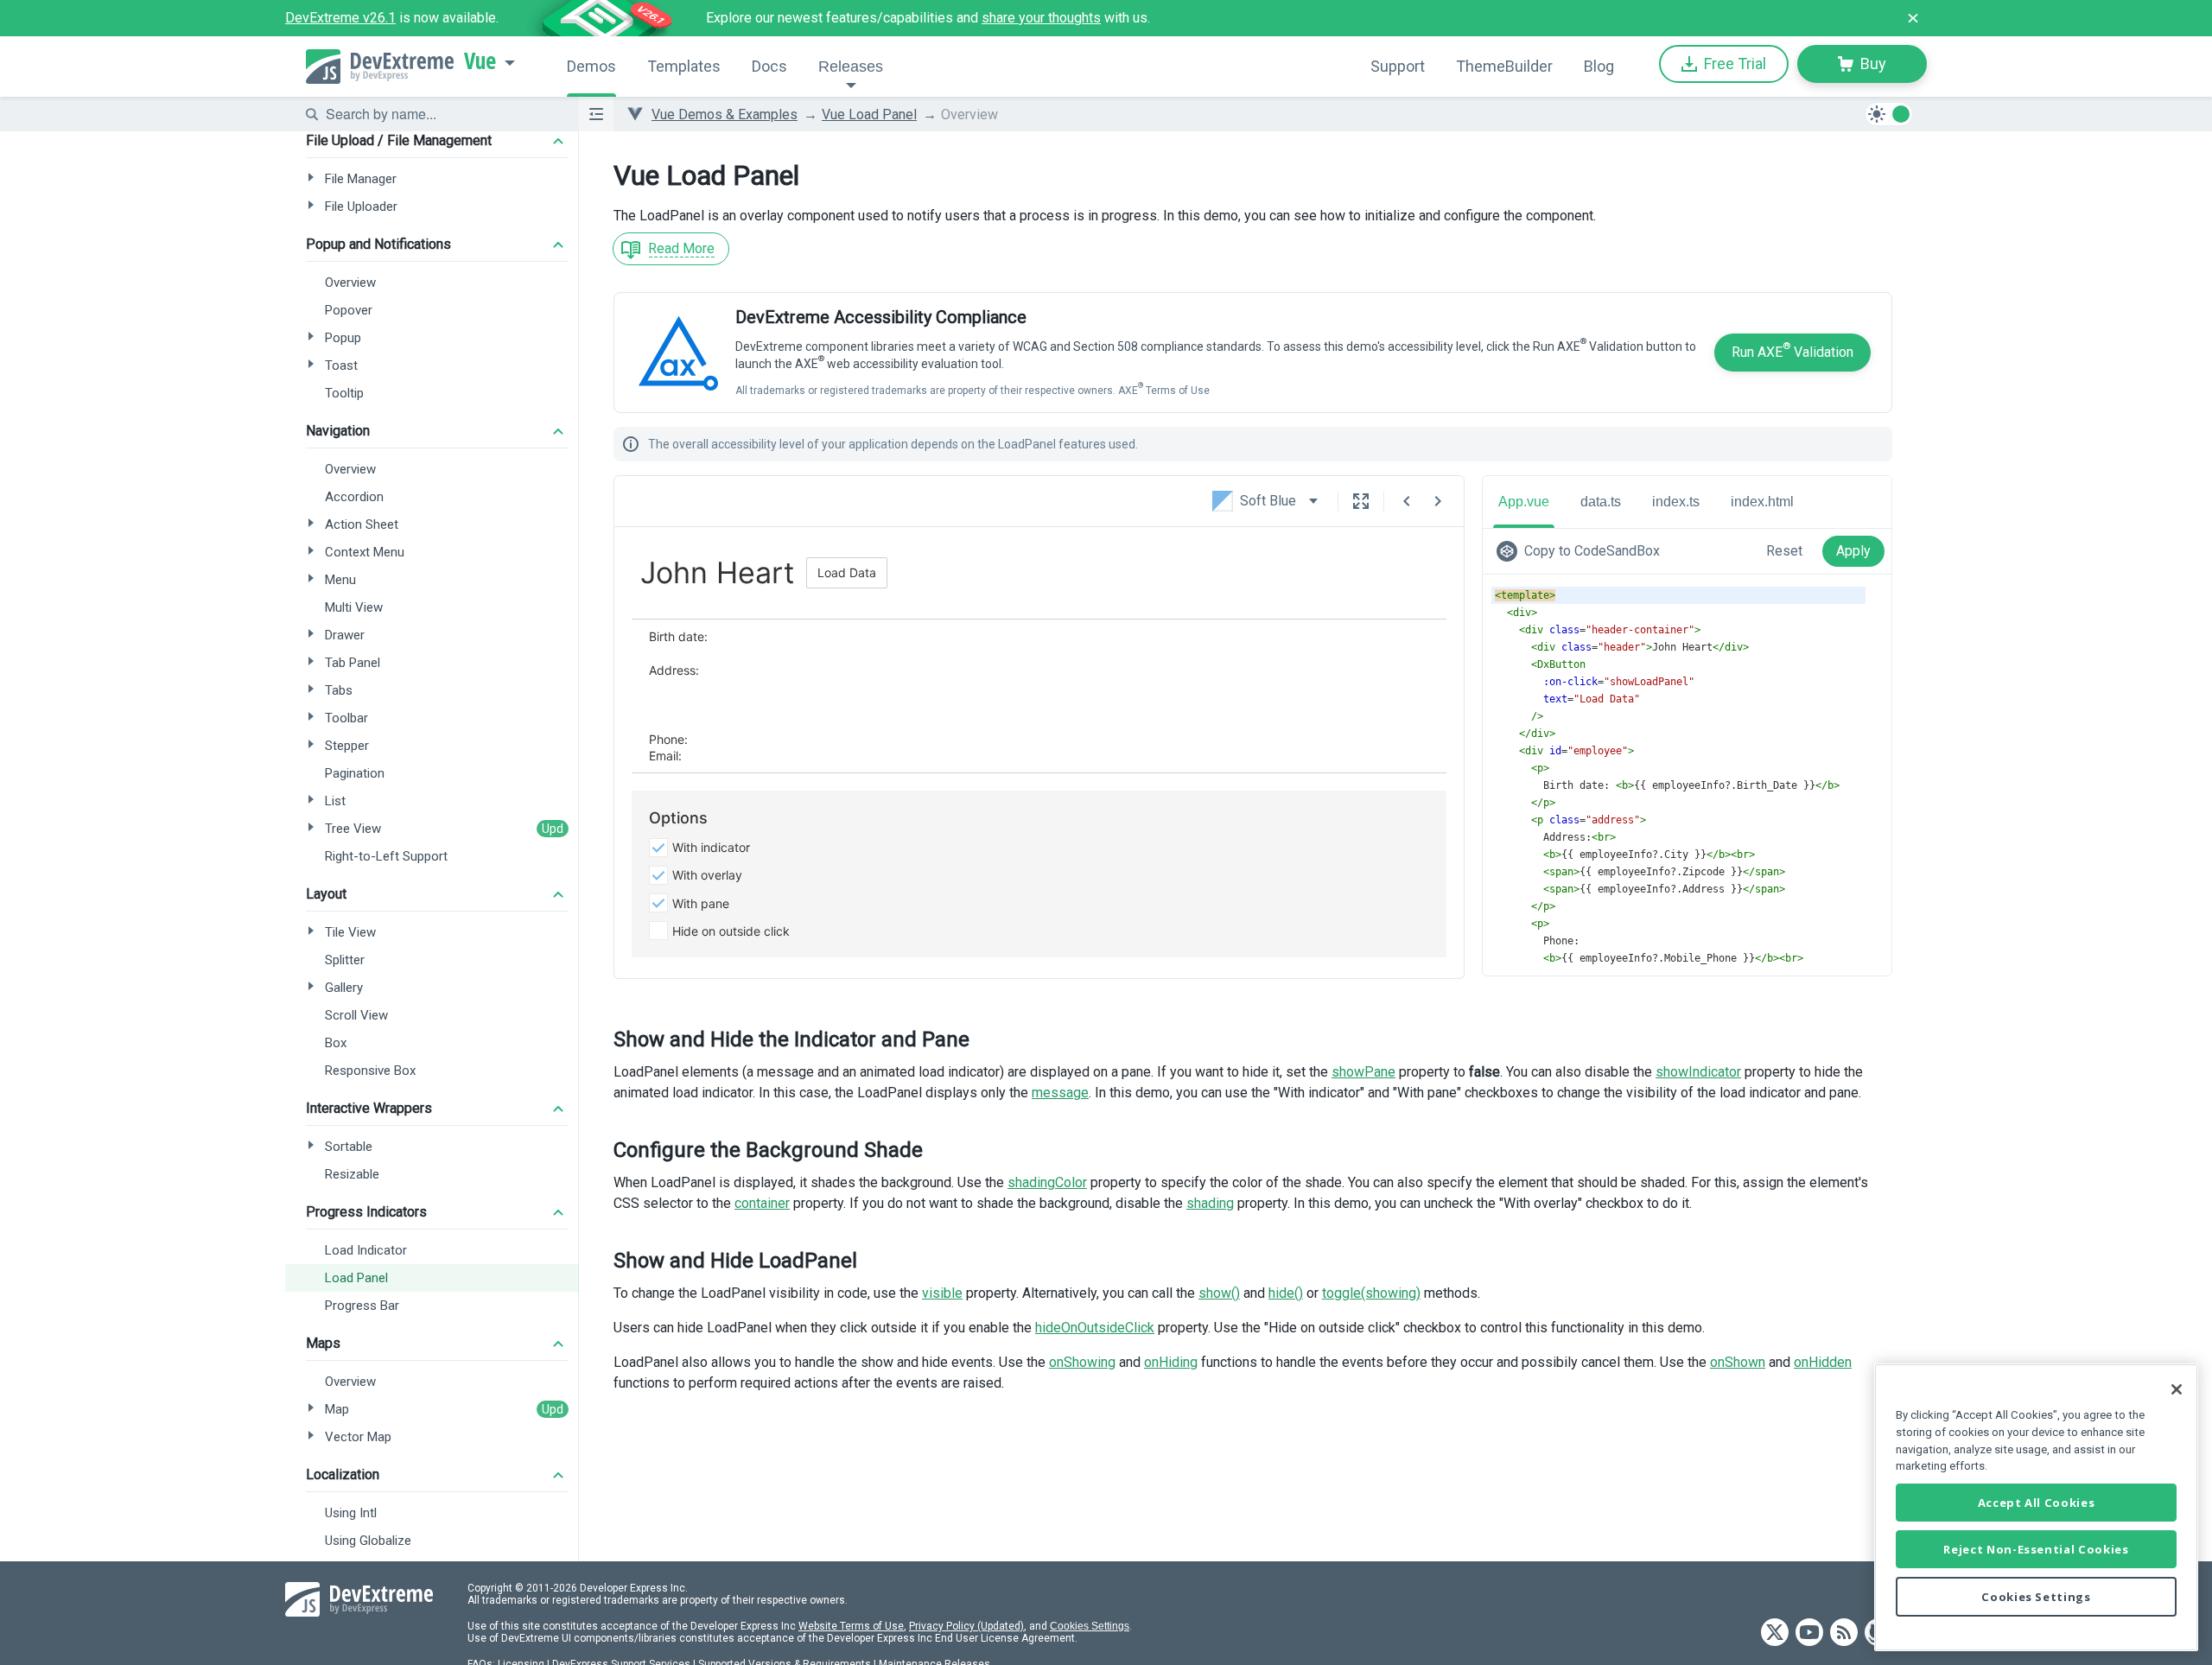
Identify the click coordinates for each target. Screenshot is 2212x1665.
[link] (1582, 551)
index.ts (1676, 502)
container (762, 1203)
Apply (1853, 551)
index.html (1762, 502)
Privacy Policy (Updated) (966, 1626)
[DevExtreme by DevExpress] (380, 67)
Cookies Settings (1090, 1626)
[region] (2036, 1507)
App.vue (1524, 502)
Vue (480, 61)
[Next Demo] (1438, 501)
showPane (1363, 1072)
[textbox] (442, 114)
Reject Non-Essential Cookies (2036, 1549)
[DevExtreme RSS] (1844, 1633)
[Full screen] (1361, 501)
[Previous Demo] (1407, 501)
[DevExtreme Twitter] (1775, 1633)
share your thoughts (1041, 18)
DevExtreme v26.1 (340, 18)
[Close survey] (1913, 18)
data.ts (1601, 502)
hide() (1286, 1293)
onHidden (1823, 1362)
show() (1219, 1293)
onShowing (1082, 1362)
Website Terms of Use (851, 1626)
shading (1210, 1203)
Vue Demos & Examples (725, 114)
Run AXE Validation (1792, 350)
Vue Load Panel (869, 114)
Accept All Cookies (2037, 1503)
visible (942, 1293)
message (1060, 1093)
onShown (1738, 1362)
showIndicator (1698, 1072)
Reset (1784, 551)
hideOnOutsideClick (1095, 1328)
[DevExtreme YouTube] (1809, 1633)
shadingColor (1047, 1182)
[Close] (2177, 1389)
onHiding (1171, 1362)
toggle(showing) (1371, 1293)
